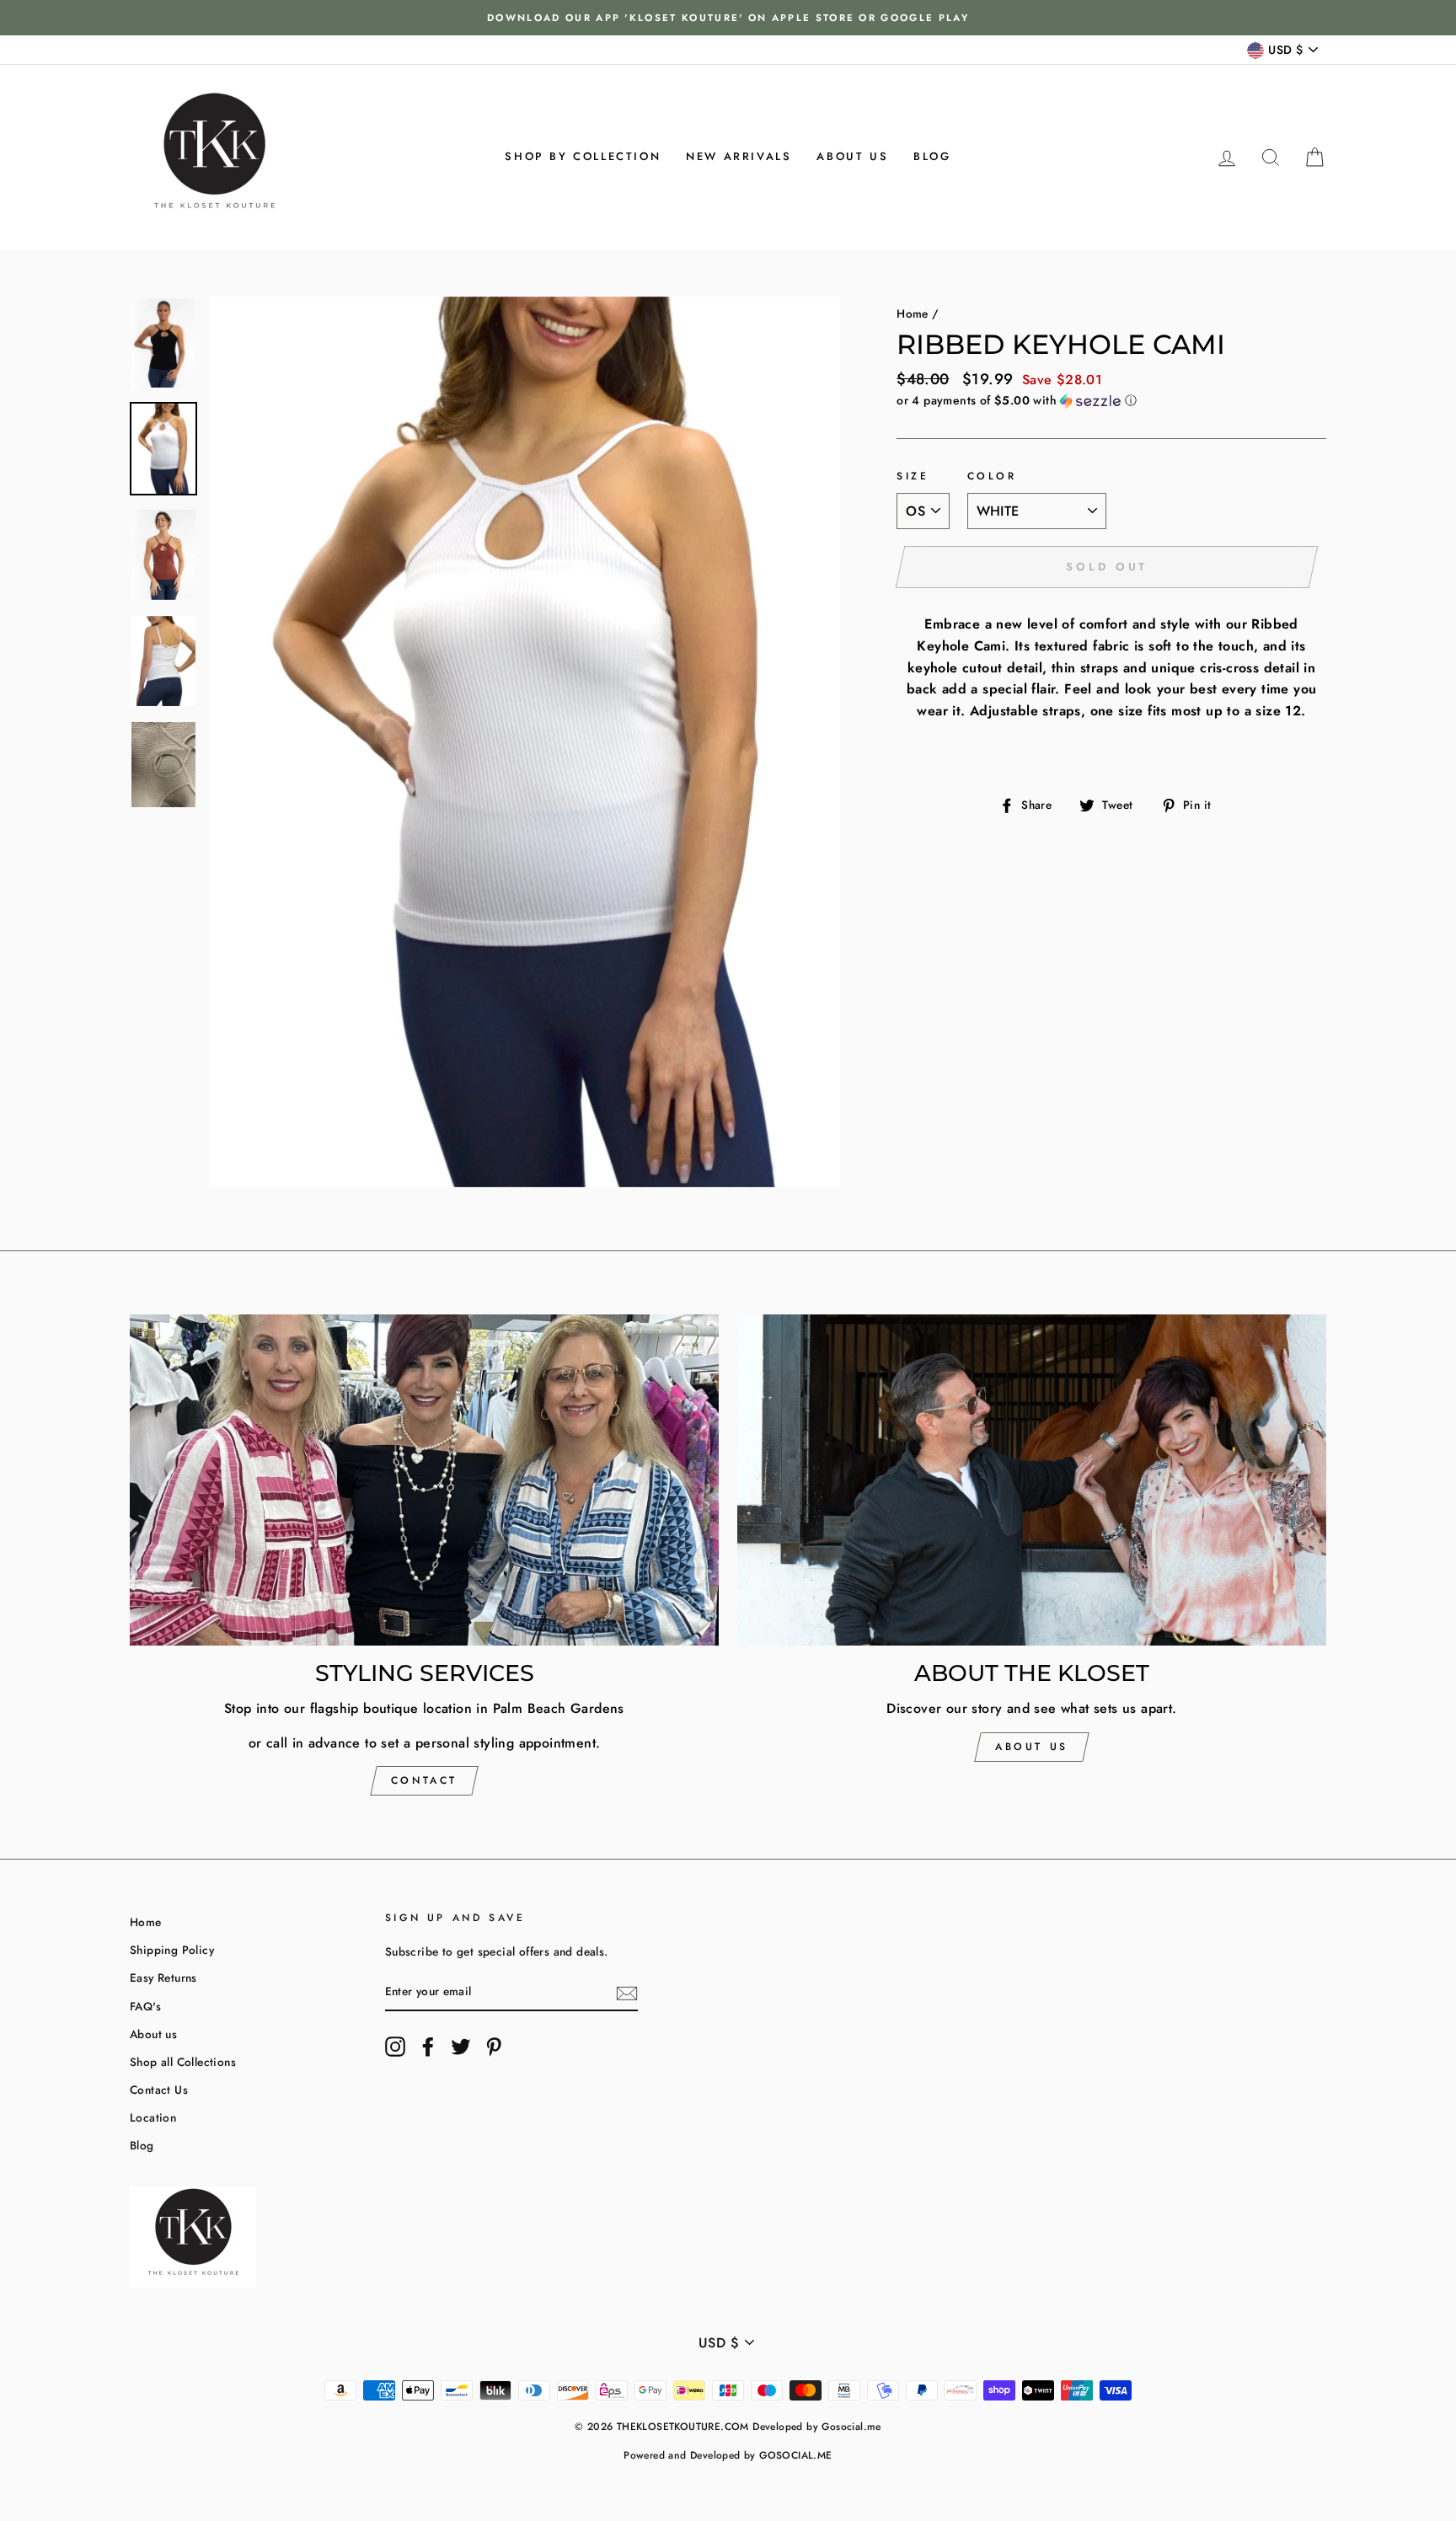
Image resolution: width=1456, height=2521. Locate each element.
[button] (1111, 400)
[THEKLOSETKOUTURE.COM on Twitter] (461, 2047)
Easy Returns (163, 1978)
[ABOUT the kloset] (1032, 1480)
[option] (728, 18)
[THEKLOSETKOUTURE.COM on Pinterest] (494, 2047)
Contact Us (159, 2090)
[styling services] (424, 1480)
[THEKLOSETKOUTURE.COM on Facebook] (428, 2047)
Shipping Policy (172, 1950)
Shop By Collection (583, 156)
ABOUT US (1032, 1747)
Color (992, 476)
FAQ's (145, 2006)
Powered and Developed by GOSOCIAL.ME (728, 2455)
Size (913, 476)
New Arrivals (739, 156)
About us (852, 156)
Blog (932, 156)
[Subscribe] (627, 1993)
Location (153, 2117)
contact (424, 1780)
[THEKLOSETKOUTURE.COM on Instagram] (395, 2047)
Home (913, 313)
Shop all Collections (183, 2062)
